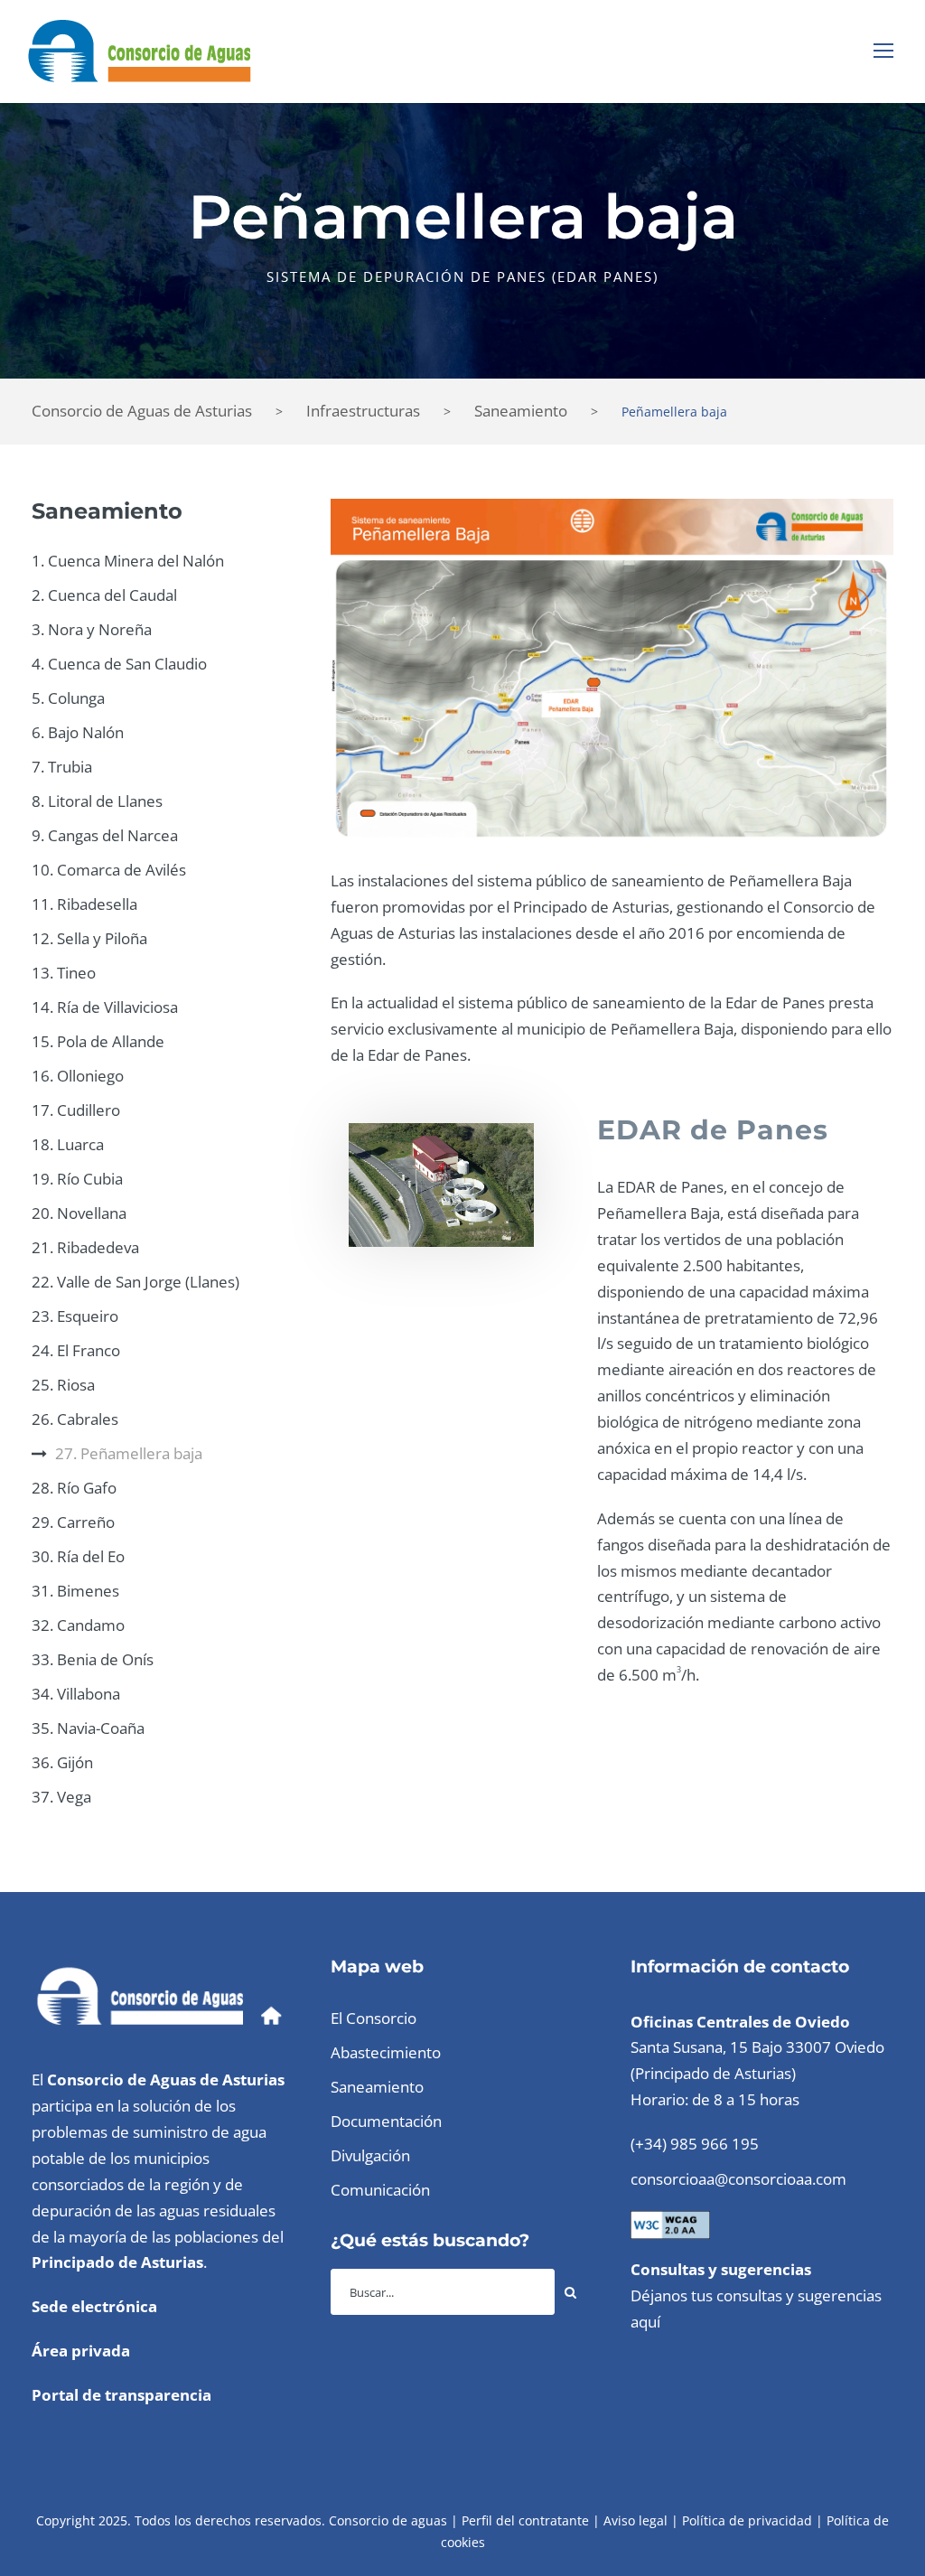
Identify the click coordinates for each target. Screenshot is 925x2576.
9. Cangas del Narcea (105, 835)
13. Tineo (64, 973)
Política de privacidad (747, 2520)
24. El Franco (76, 1350)
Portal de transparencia (121, 2395)
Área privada (81, 2351)
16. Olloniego (78, 1076)
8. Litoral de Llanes (97, 801)
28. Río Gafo (74, 1488)
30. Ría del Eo (78, 1556)
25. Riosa (63, 1385)
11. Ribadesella (84, 904)
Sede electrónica (94, 2306)
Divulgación (370, 2155)
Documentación (386, 2121)
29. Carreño (73, 1522)
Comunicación (380, 2190)
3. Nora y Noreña (92, 629)
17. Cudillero (76, 1110)
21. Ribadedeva (85, 1247)
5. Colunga (68, 698)
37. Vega (61, 1797)
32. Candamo (78, 1625)
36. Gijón (62, 1762)
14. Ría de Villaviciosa (105, 1007)
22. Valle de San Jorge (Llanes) (135, 1282)
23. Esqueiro (75, 1316)
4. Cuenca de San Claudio (119, 664)
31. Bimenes (75, 1591)
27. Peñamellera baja (129, 1453)
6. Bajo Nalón (78, 732)
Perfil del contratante (525, 2520)
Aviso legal (635, 2520)
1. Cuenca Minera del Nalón (128, 561)
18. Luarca (68, 1144)
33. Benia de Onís (93, 1659)
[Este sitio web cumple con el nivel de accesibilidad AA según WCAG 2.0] (670, 2223)
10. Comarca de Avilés (109, 870)
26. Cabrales (75, 1419)
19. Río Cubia (77, 1179)
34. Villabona (76, 1694)
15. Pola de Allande (98, 1041)
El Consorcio (374, 2018)
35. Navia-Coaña (88, 1728)
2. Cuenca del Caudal (104, 595)
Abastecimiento (386, 2052)
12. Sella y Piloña (89, 938)
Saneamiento (377, 2087)
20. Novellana (79, 1213)
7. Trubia (62, 767)
